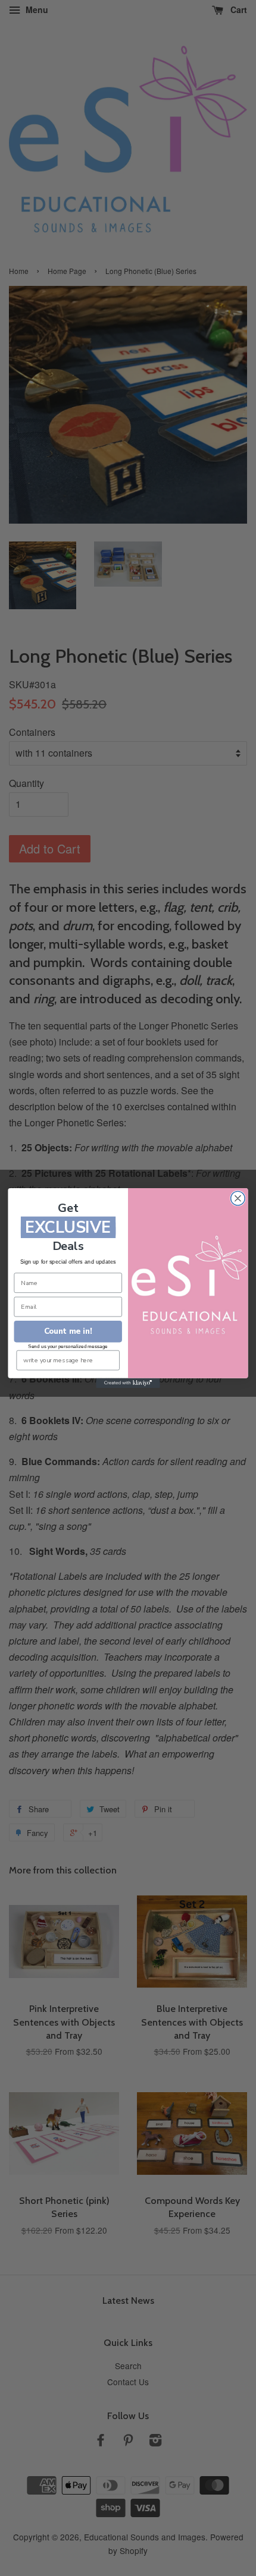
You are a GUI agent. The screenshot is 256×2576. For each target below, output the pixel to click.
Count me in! (68, 1331)
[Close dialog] (238, 1198)
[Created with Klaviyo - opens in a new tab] (128, 1383)
